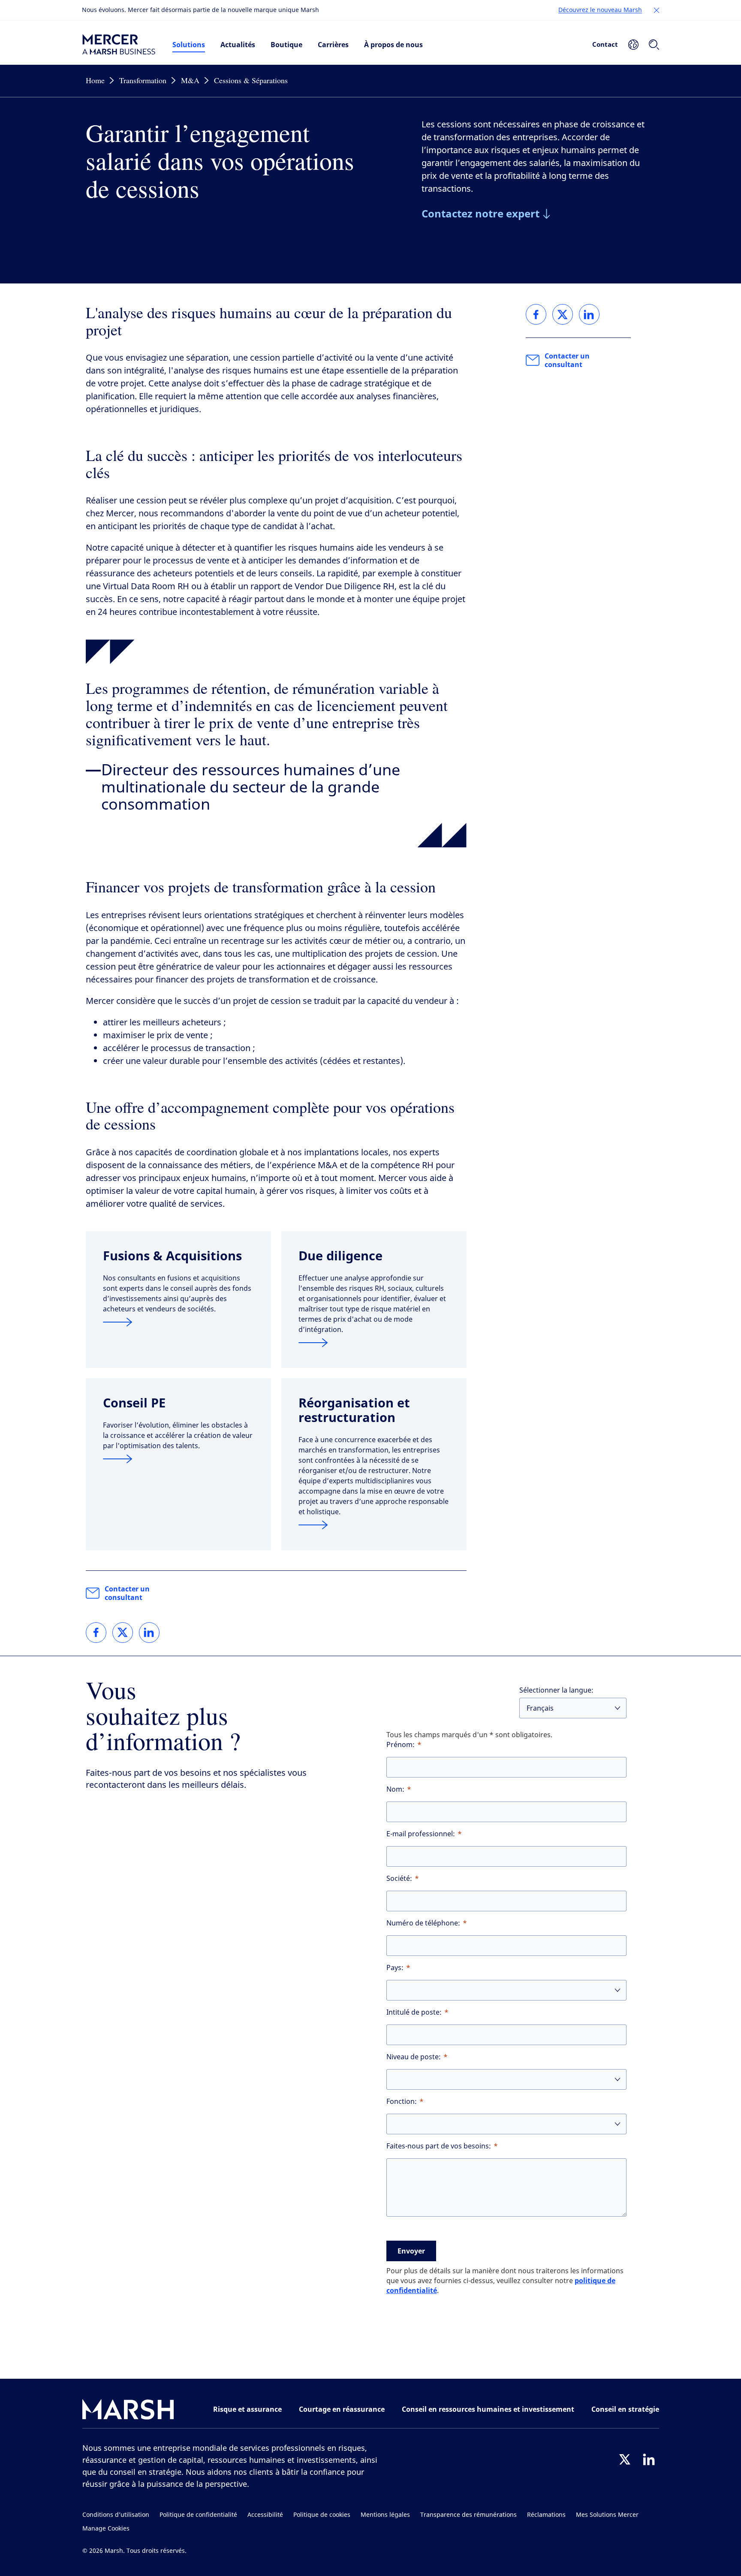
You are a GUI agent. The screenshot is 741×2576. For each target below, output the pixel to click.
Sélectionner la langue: (556, 1690)
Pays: (395, 1968)
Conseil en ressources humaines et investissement (488, 2409)
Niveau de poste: (414, 2057)
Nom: (395, 1789)
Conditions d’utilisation (116, 2515)
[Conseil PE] (178, 1459)
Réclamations (546, 2515)
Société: (399, 1879)
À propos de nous (393, 45)
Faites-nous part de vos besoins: (439, 2146)
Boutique (286, 45)
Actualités (238, 45)
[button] (657, 10)
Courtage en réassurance (342, 2409)
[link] (96, 1633)
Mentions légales (385, 2515)
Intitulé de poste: (414, 2012)
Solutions (189, 45)
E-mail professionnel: (421, 1834)
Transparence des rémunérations (468, 2515)
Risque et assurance (247, 2409)
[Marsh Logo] (128, 2411)
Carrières (333, 45)
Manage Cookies (106, 2529)
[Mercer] (119, 45)
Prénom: (401, 1745)
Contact (605, 44)
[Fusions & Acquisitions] (178, 1322)
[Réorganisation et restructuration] (374, 1525)
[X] (625, 2459)
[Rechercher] (654, 45)
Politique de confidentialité (198, 2515)
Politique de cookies (322, 2515)
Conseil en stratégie (625, 2409)
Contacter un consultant (127, 1593)
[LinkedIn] (649, 2459)
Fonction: (402, 2101)
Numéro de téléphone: (423, 1923)
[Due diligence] (374, 1343)
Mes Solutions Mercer (607, 2515)
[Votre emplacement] (633, 45)
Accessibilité (265, 2515)
